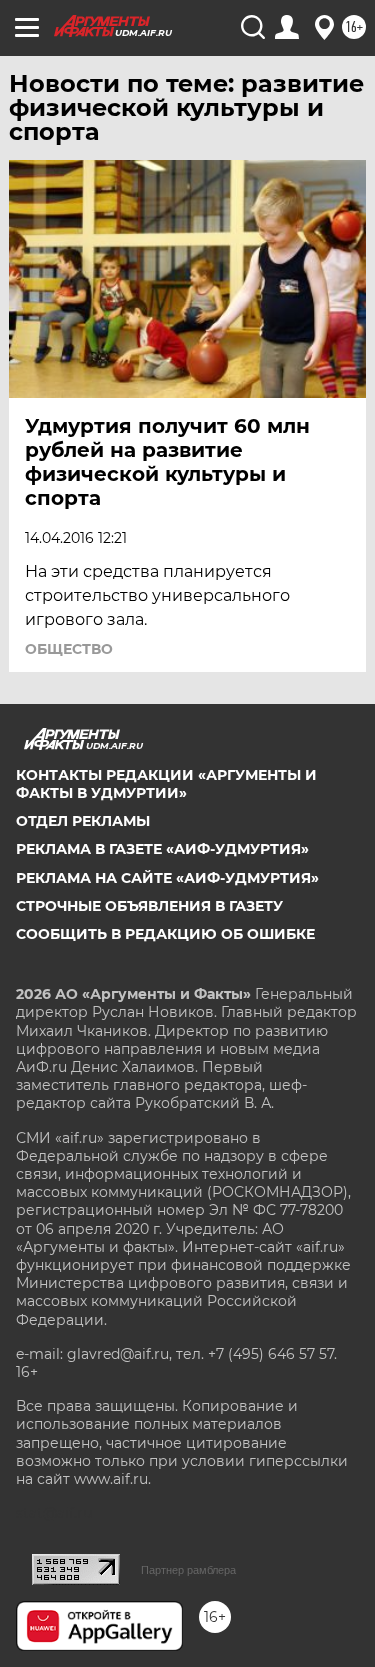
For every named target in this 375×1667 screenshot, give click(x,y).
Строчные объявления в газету (149, 906)
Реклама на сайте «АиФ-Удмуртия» (167, 878)
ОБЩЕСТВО (69, 649)
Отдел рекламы (83, 821)
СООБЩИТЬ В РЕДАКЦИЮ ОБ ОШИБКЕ (165, 934)
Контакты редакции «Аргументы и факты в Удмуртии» (166, 784)
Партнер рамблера (188, 1570)
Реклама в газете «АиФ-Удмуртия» (162, 849)
